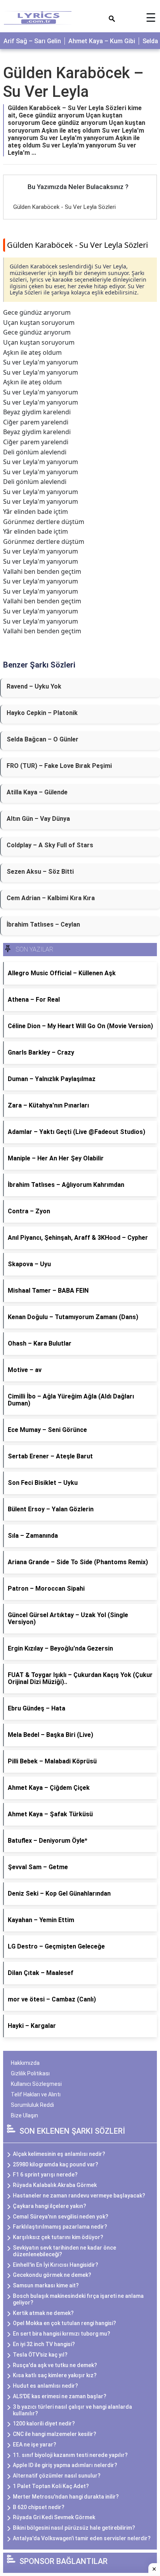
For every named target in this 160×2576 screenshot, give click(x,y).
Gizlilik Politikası (30, 2073)
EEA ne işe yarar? (35, 2445)
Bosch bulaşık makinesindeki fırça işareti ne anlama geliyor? (78, 2299)
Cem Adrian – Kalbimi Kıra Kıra (51, 898)
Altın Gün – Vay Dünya (38, 819)
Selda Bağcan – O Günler (43, 739)
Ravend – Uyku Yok (34, 686)
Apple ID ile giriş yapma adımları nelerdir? (65, 2465)
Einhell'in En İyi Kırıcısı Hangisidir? (56, 2265)
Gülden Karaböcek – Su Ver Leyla (73, 82)
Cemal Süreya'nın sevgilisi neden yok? (61, 2217)
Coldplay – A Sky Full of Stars (50, 845)
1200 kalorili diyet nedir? (44, 2424)
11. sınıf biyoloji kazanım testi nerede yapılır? (70, 2455)
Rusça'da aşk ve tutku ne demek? (55, 2365)
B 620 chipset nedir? (39, 2507)
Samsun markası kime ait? (46, 2285)
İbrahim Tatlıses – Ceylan (43, 924)
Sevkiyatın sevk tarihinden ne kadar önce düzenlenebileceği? (64, 2251)
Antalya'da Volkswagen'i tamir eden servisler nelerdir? (82, 2538)
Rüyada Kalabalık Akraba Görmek (55, 2185)
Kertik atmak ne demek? (43, 2313)
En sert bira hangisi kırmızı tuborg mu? (62, 2334)
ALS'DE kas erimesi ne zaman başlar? (60, 2396)
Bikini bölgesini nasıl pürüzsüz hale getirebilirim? (74, 2528)
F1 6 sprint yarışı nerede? (45, 2175)
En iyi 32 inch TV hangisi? (44, 2344)
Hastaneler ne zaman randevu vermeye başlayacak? (79, 2196)
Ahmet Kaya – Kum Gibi (102, 41)
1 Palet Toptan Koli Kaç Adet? (51, 2486)
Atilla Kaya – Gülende (37, 792)
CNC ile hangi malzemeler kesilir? (55, 2434)
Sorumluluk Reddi (32, 2105)
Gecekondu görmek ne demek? (52, 2275)
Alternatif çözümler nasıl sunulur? (57, 2476)
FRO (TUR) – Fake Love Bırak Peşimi (59, 766)
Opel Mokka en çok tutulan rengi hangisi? (64, 2323)
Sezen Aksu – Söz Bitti (40, 872)
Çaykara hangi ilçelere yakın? (50, 2206)
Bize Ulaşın (24, 2115)
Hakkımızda (25, 2063)
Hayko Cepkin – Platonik (42, 713)
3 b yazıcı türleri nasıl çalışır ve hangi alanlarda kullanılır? (72, 2410)
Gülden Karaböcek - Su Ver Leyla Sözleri (64, 207)
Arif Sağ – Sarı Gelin (32, 41)
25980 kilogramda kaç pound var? (56, 2164)
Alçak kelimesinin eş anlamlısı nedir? (59, 2154)
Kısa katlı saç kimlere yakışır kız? (55, 2375)
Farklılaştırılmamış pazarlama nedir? (60, 2227)
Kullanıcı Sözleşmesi (36, 2084)
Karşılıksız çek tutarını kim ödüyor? (58, 2237)
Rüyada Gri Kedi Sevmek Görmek (54, 2517)
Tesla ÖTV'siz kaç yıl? (40, 2355)
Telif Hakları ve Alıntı (36, 2094)
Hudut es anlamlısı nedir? (45, 2386)
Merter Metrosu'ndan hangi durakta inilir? (66, 2497)
